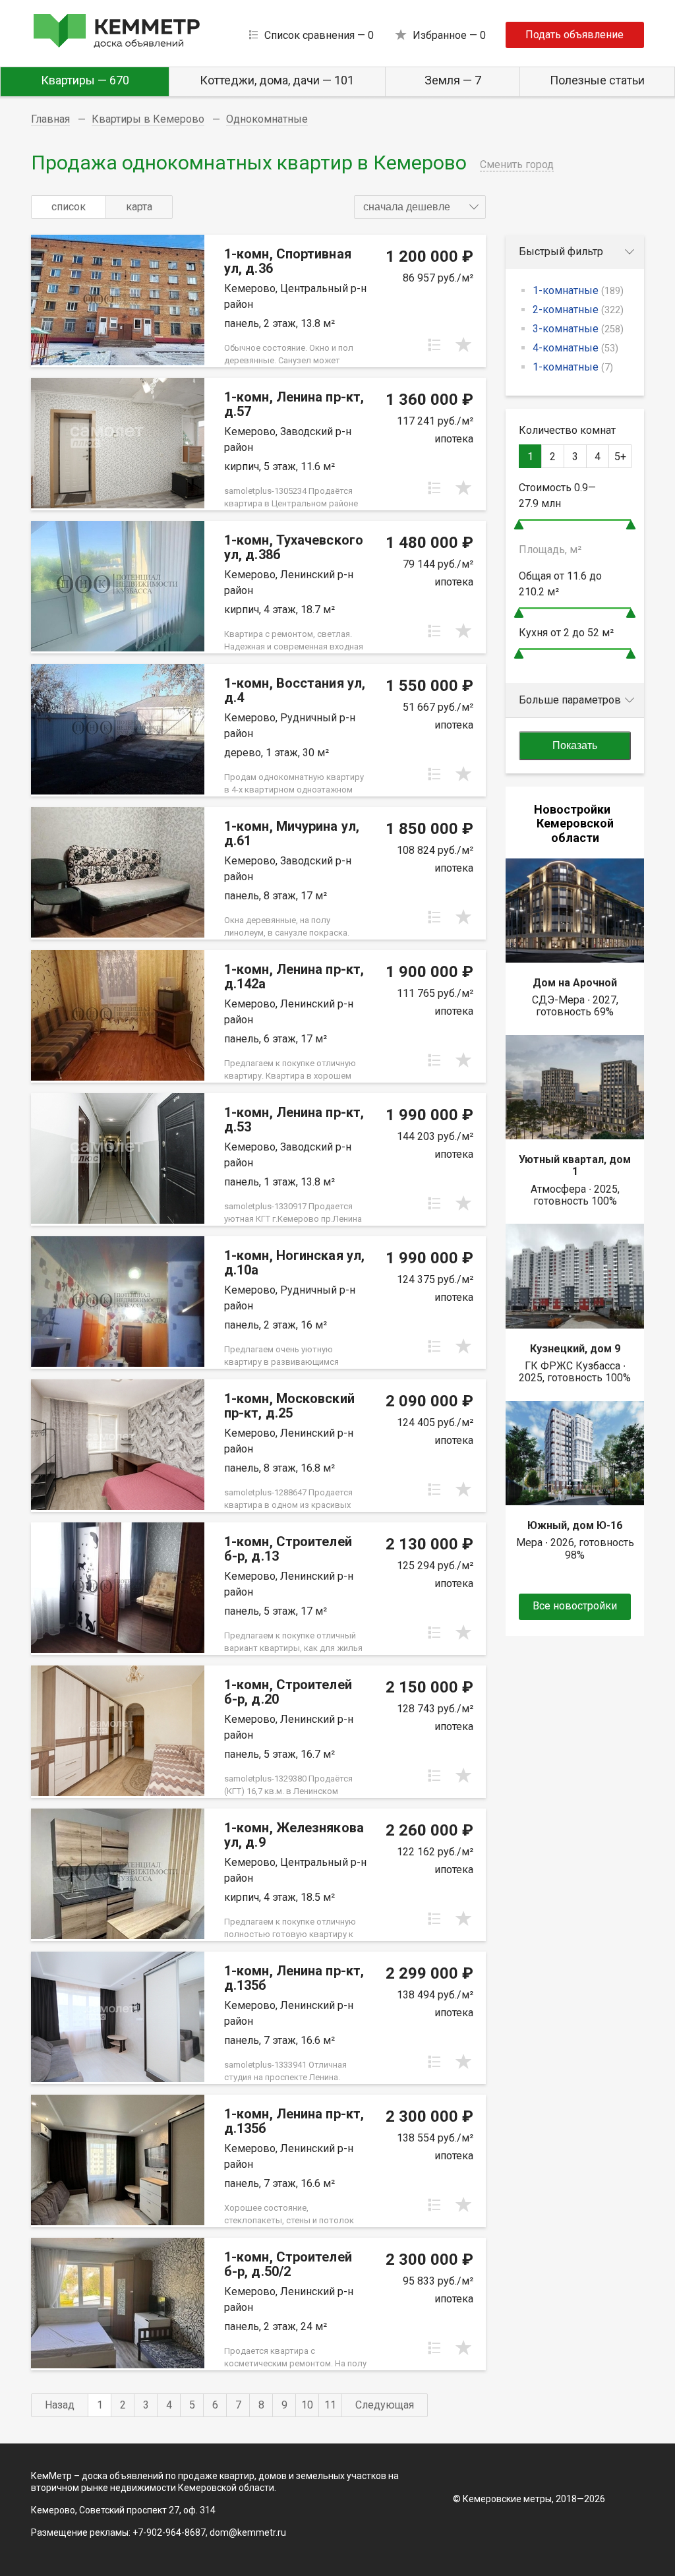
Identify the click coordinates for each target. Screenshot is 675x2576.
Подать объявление (574, 35)
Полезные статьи (597, 80)
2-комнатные (578, 310)
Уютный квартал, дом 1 (575, 1165)
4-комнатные (575, 348)
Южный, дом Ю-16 (575, 1525)
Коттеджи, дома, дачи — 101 (277, 80)
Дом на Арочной (575, 983)
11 (330, 2405)
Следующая (385, 2405)
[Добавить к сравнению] (434, 345)
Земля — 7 (453, 80)
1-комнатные (578, 290)
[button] (420, 207)
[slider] (519, 524)
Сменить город (517, 165)
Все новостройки (575, 1606)
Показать (575, 745)
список (69, 207)
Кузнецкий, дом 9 (575, 1349)
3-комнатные (578, 329)
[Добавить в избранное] (463, 345)
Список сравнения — (319, 35)
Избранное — (449, 35)
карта (139, 207)
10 (307, 2405)
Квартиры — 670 (85, 80)
